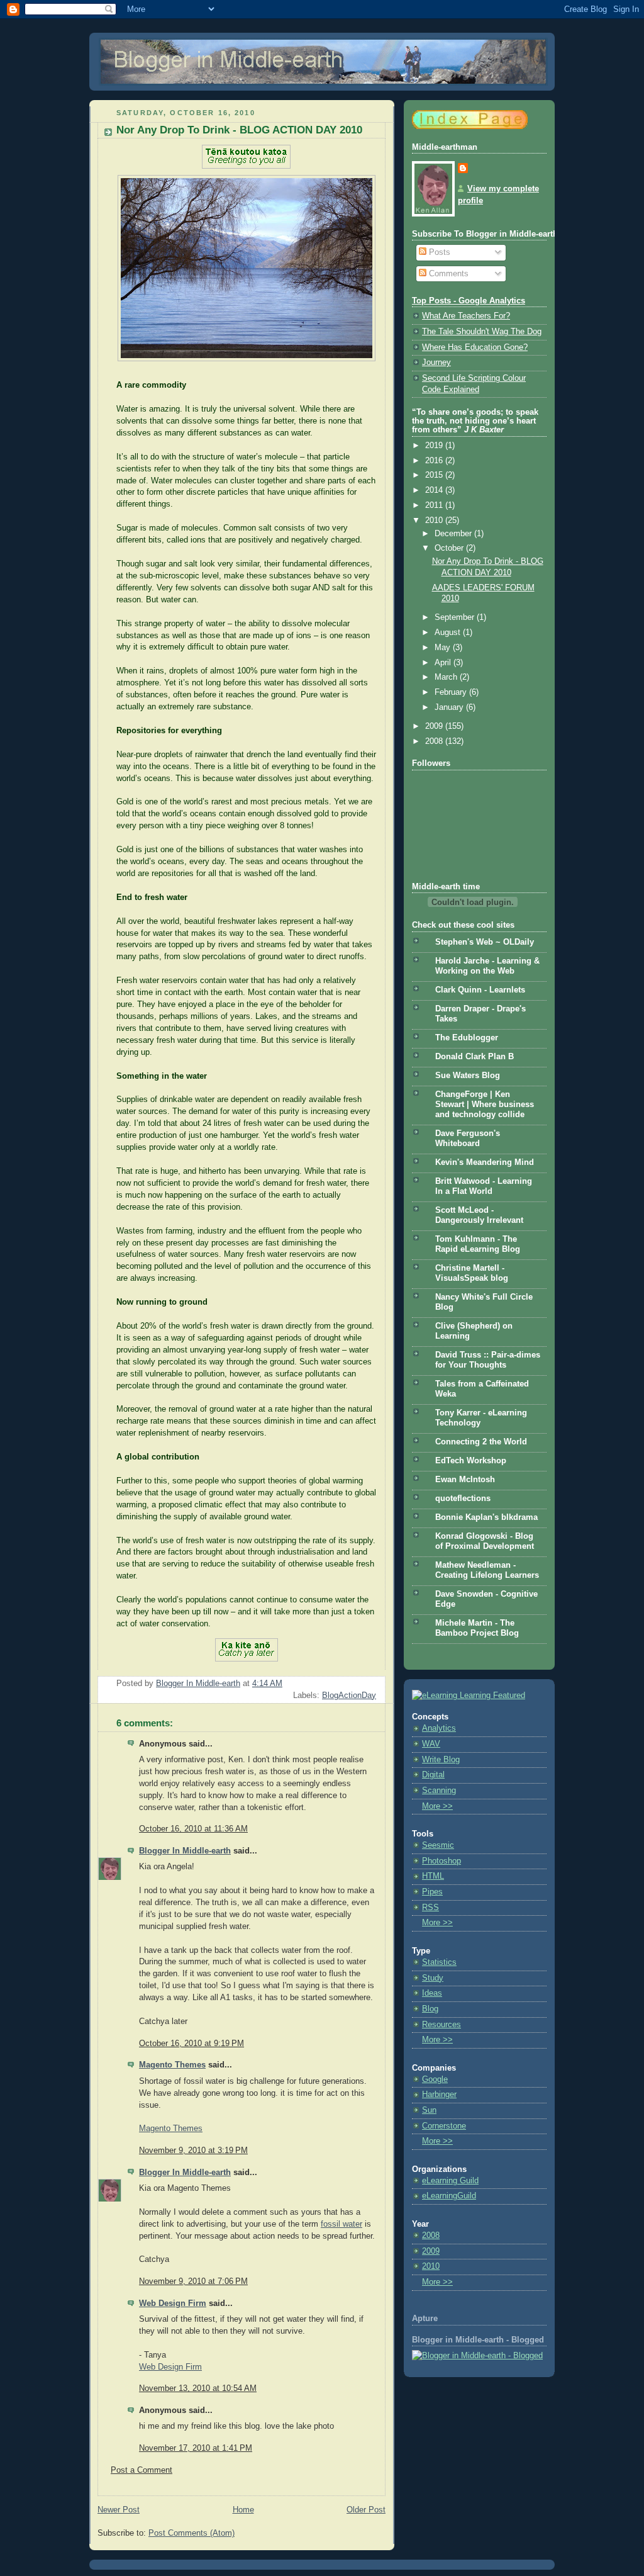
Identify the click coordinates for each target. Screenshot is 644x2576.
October (450, 548)
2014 (435, 490)
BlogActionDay (349, 1696)
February (452, 692)
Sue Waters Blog (468, 1076)
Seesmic (438, 1845)
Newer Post (119, 2510)
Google (435, 2079)
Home (243, 2510)
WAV (431, 1744)
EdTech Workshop (471, 1461)
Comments (447, 274)
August (449, 633)
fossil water (341, 2224)
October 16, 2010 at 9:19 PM (192, 2044)
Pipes (432, 1892)
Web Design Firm (173, 2303)
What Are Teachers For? (466, 316)
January (450, 707)
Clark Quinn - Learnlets (480, 990)
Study (433, 1978)
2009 (435, 726)
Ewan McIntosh (465, 1480)
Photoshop (441, 1861)
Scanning (439, 1791)
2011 (435, 505)
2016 (435, 461)
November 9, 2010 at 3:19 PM (193, 2151)
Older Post (366, 2510)
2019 (435, 446)
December (454, 534)
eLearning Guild (450, 2181)
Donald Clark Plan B (475, 1057)
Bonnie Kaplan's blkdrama (486, 1517)
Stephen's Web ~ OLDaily (485, 942)
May (444, 648)
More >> (437, 1806)
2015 (435, 475)
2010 (435, 520)
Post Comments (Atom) (192, 2533)
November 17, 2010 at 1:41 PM (196, 2448)
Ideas (432, 1993)
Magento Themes (172, 2065)
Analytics (439, 1728)
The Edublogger (467, 1038)
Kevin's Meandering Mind (485, 1162)
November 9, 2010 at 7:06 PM (193, 2281)
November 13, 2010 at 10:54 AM (198, 2388)
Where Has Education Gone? (475, 347)
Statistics (439, 1962)
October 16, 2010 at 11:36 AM (193, 1829)
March (447, 677)
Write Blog (441, 1760)
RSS (430, 1908)
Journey (436, 363)
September (456, 617)
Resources (441, 2025)
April (444, 663)
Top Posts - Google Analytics (469, 301)
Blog (430, 2009)
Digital (433, 1775)
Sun (429, 2110)
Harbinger (439, 2095)
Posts (438, 252)
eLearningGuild (449, 2196)
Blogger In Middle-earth (185, 1851)
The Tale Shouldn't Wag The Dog (482, 332)
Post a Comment (142, 2470)
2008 (435, 741)
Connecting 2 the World (481, 1442)
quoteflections (463, 1499)
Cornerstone (444, 2126)
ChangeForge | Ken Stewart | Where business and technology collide (485, 1105)
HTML (433, 1876)
